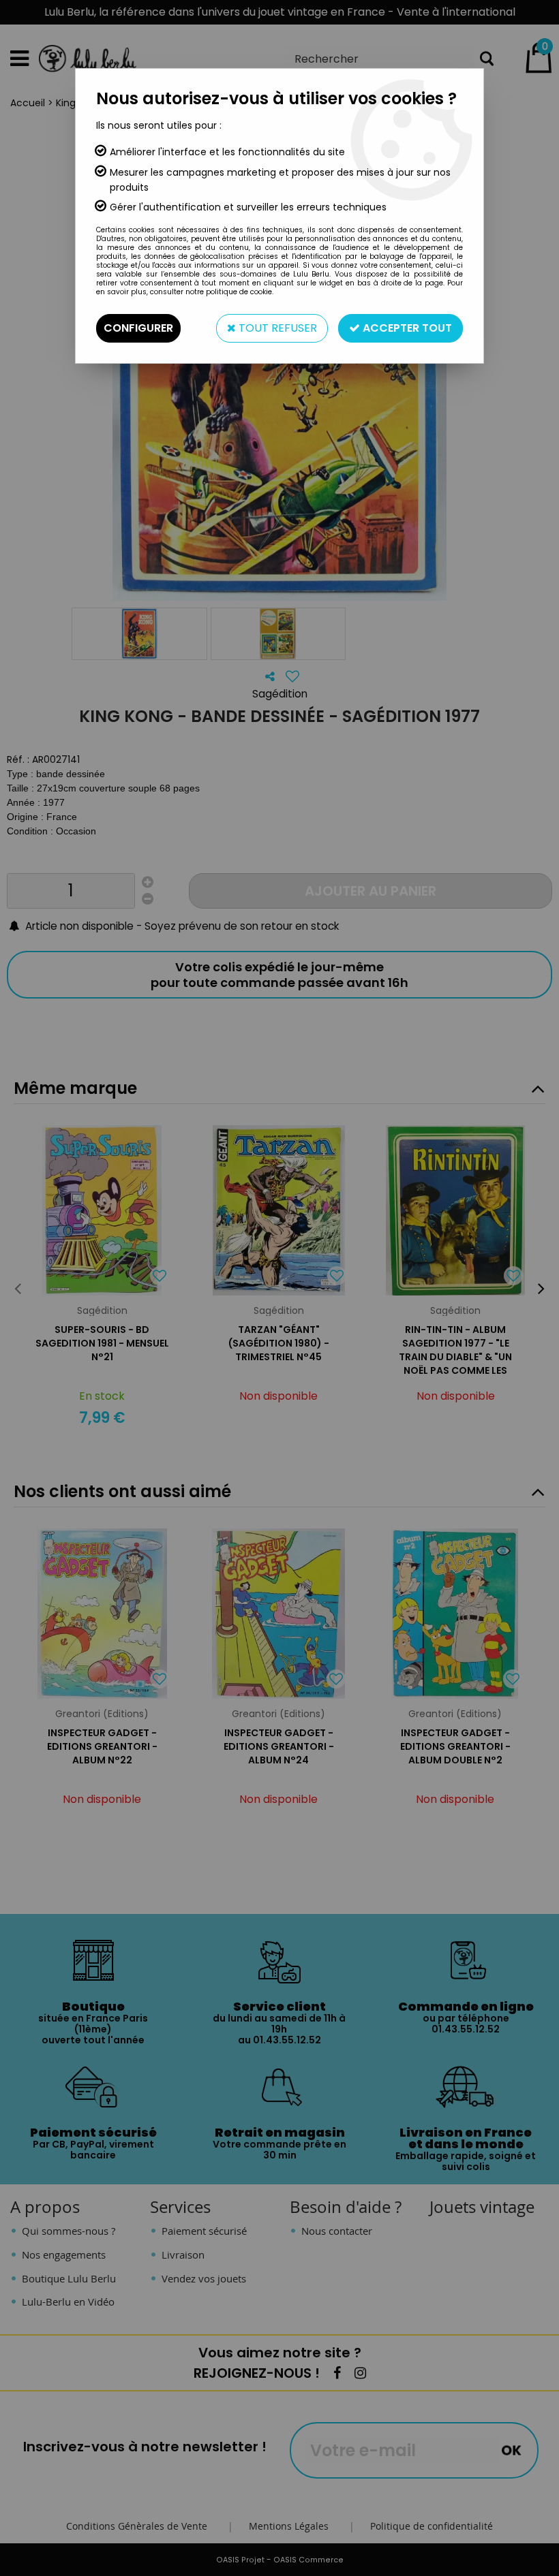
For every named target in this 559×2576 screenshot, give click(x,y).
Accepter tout (406, 328)
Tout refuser (276, 328)
